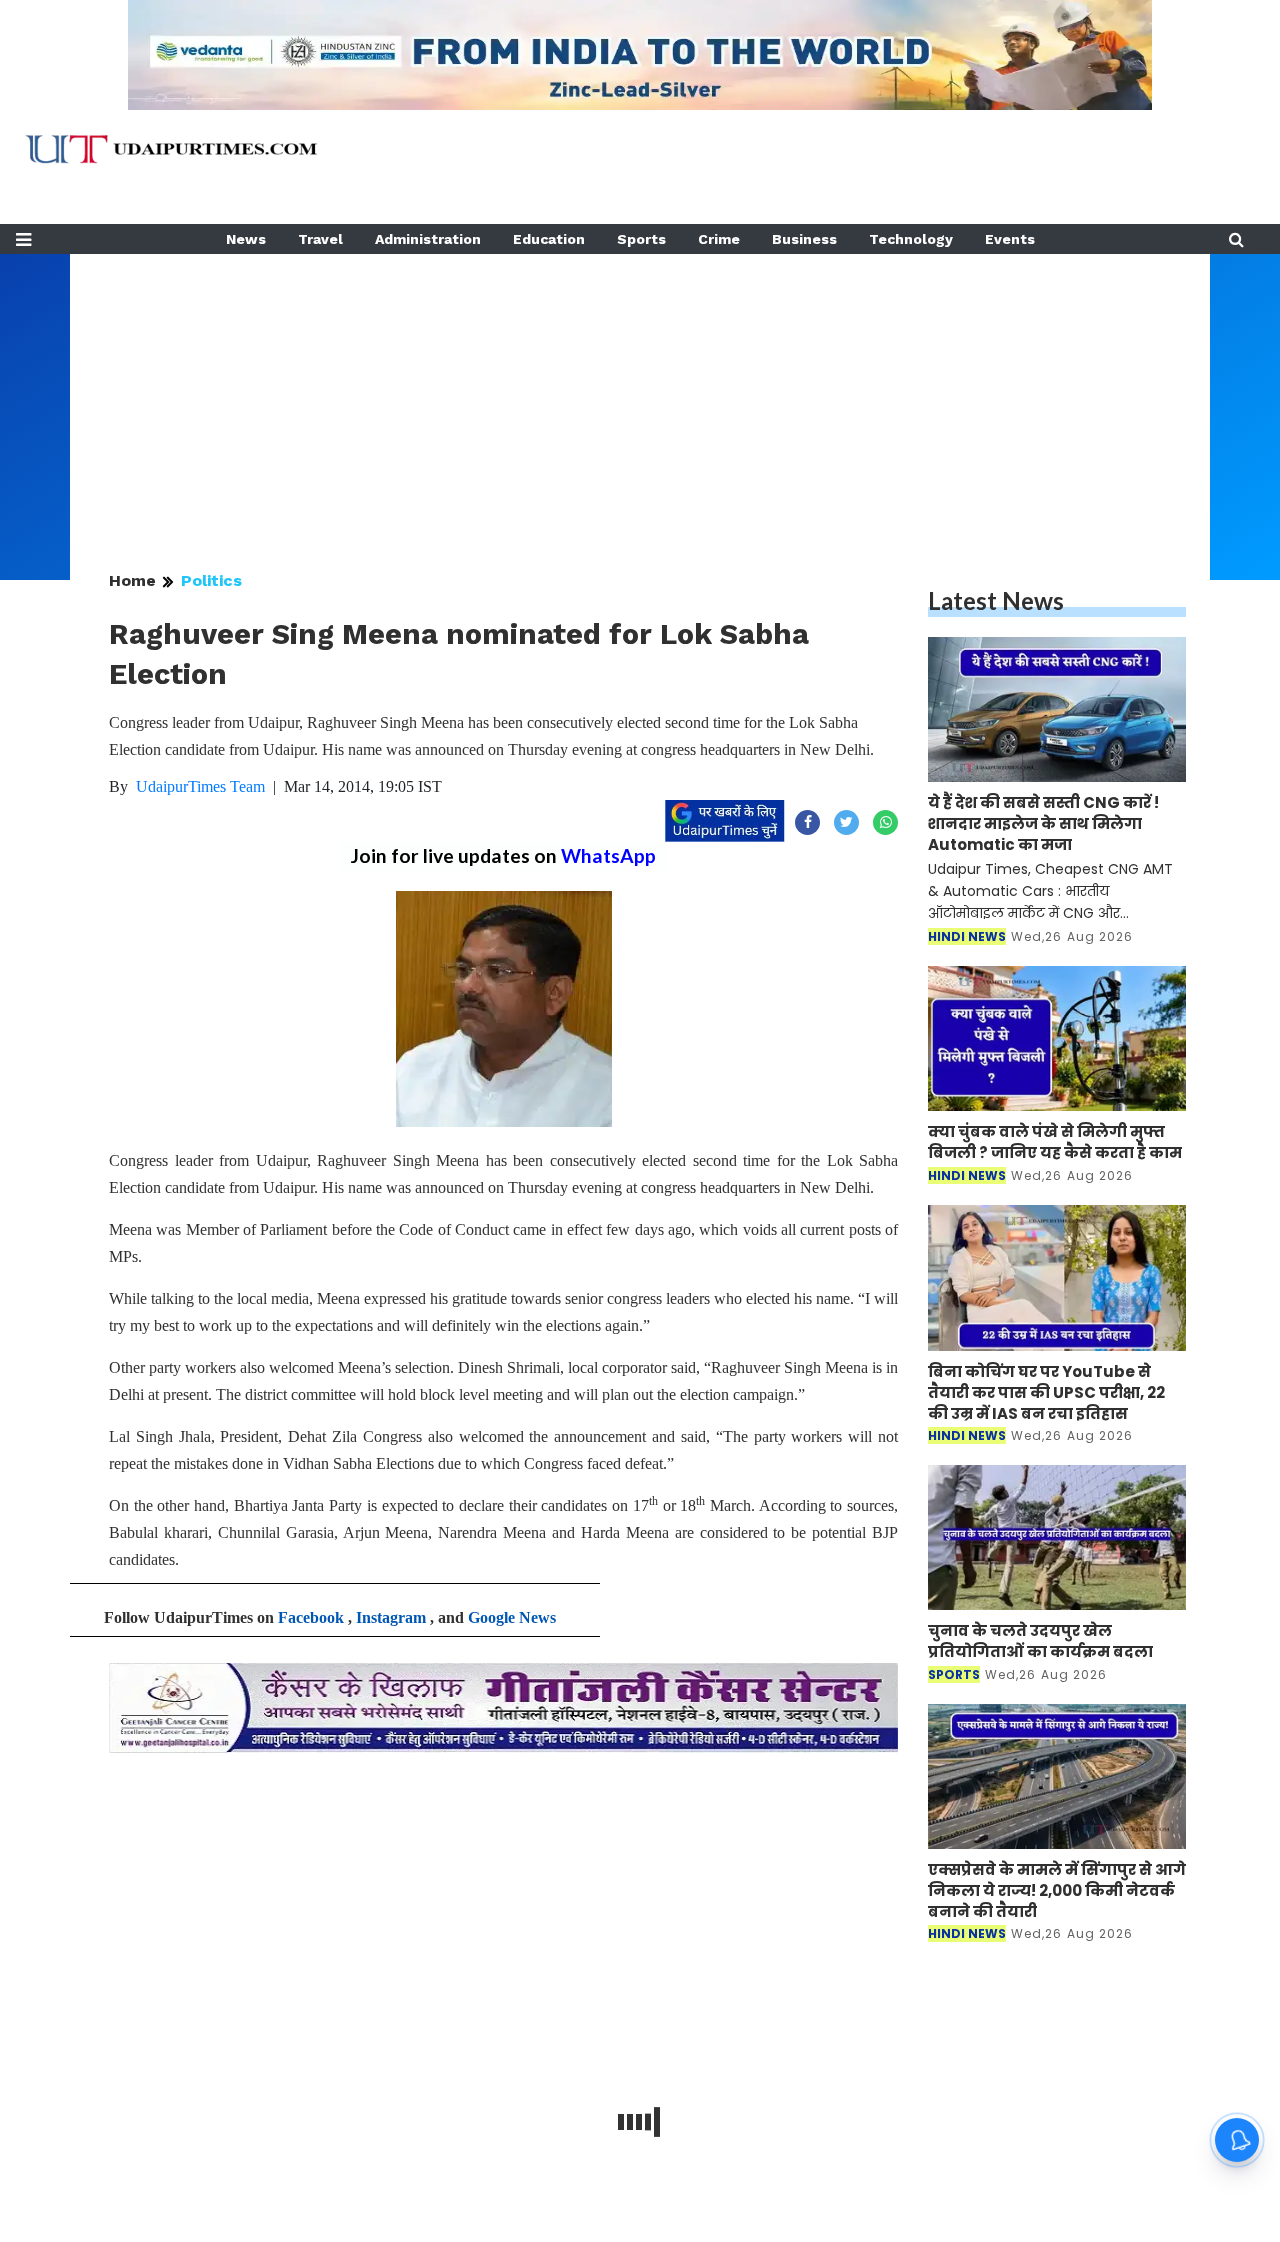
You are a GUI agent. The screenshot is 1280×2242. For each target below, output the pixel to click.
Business (804, 239)
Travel (320, 239)
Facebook (311, 1617)
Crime (719, 239)
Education (549, 239)
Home (132, 580)
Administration (428, 239)
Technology (911, 239)
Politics (211, 580)
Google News (512, 1617)
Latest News (996, 600)
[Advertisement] (640, 394)
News (246, 239)
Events (1010, 239)
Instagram (391, 1617)
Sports (641, 239)
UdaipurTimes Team (200, 786)
